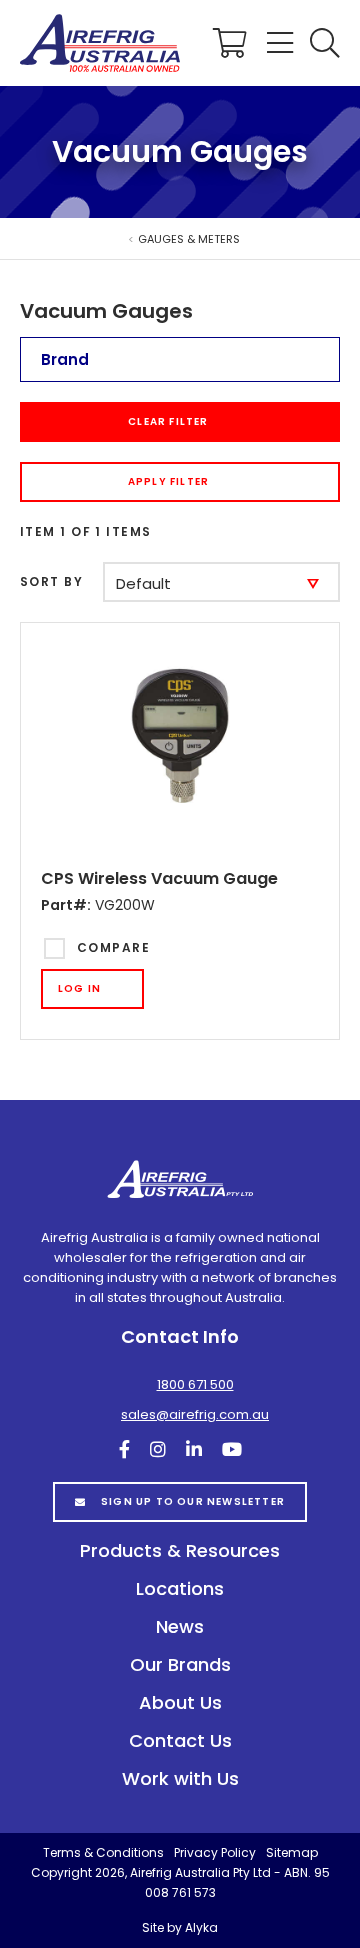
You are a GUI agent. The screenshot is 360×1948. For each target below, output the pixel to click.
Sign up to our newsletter (193, 1501)
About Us (180, 1702)
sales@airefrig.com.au (195, 1414)
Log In (79, 988)
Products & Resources (180, 1550)
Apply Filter (168, 481)
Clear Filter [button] (168, 421)
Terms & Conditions (103, 1852)
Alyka (201, 1927)
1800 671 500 (195, 1384)
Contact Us (180, 1740)
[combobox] (221, 582)
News (180, 1626)
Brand (65, 359)
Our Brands (180, 1664)
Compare (113, 947)
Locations (180, 1588)
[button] (325, 43)
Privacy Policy (215, 1852)
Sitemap (292, 1852)
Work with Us (180, 1778)
